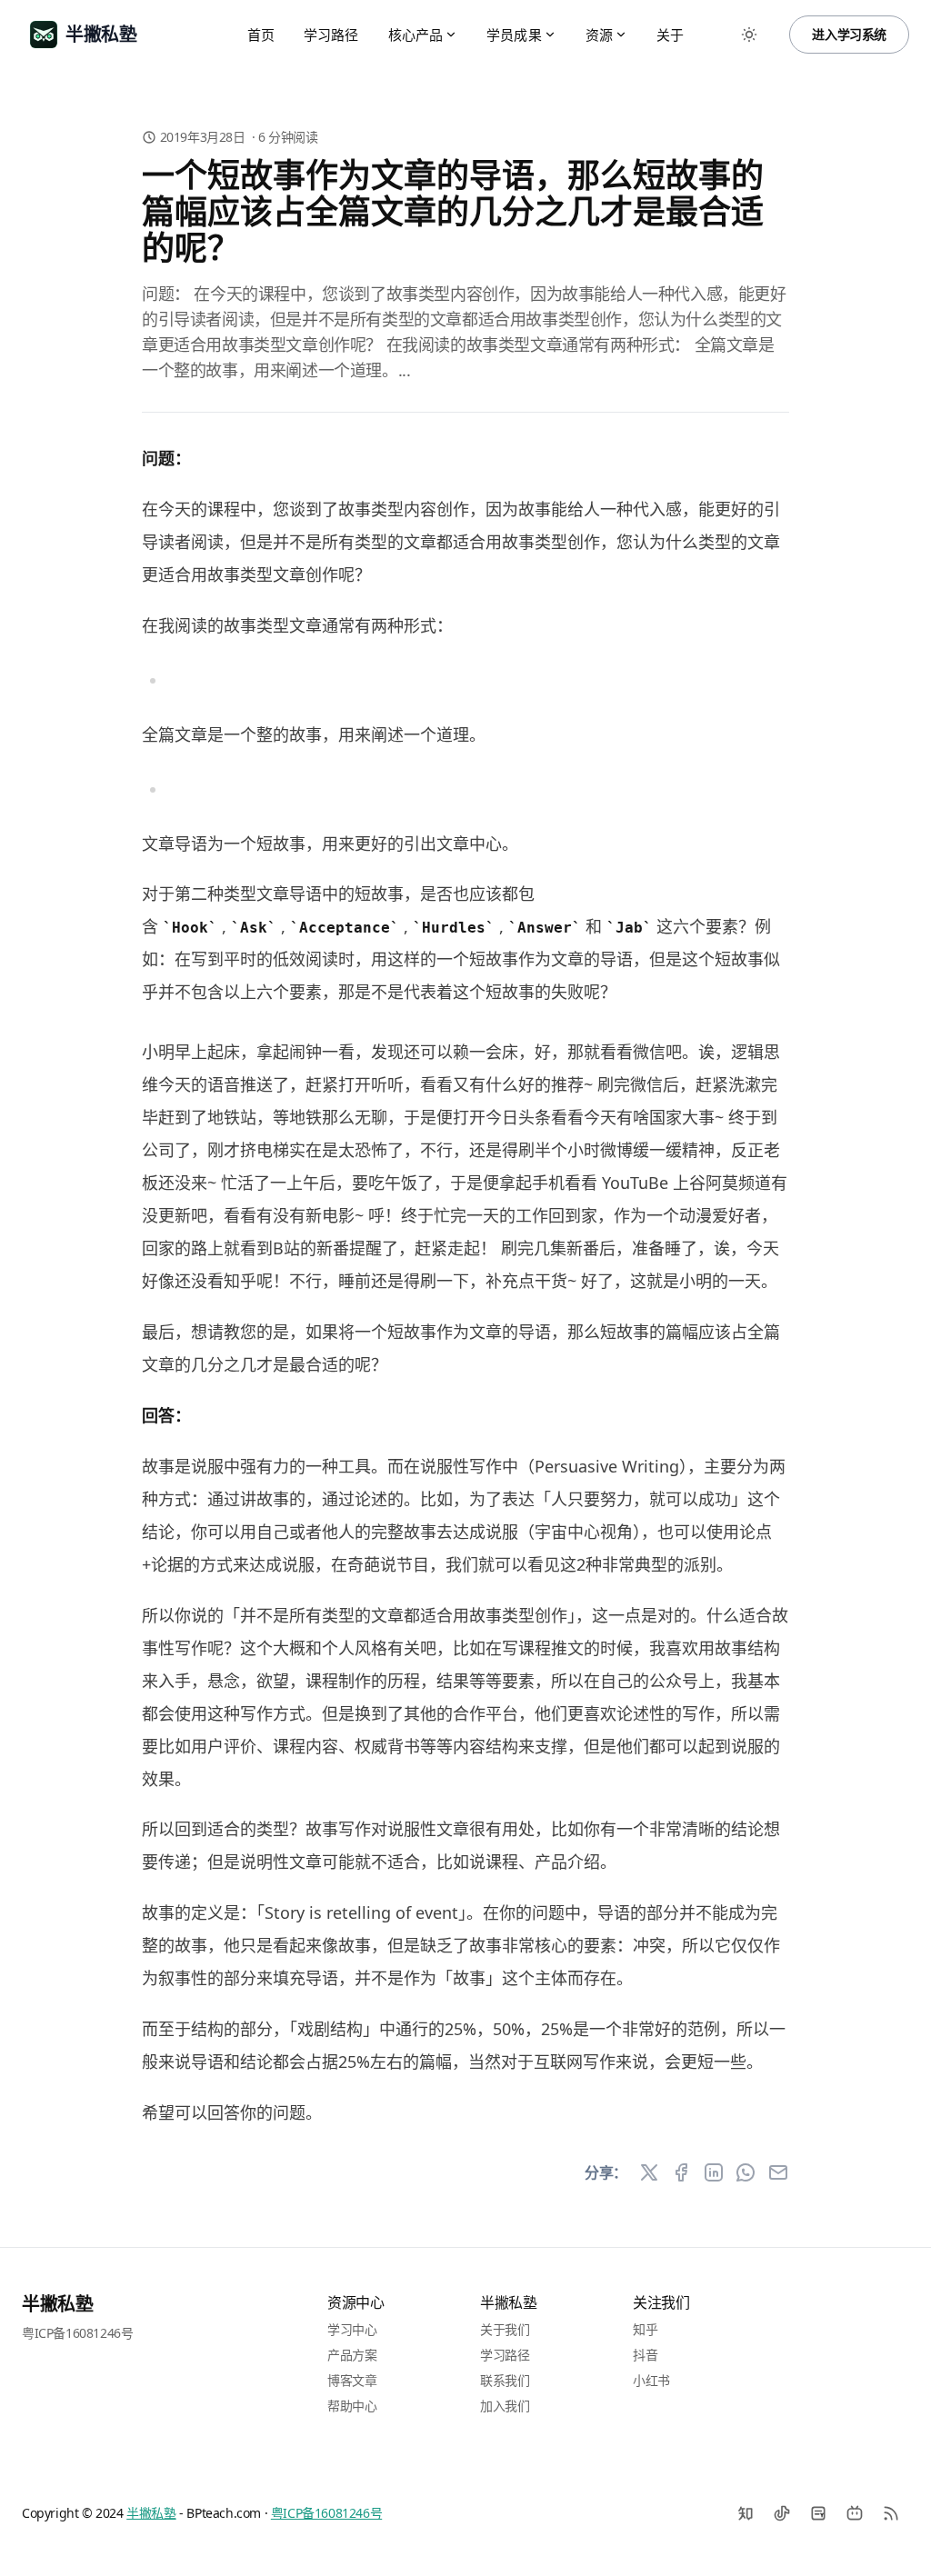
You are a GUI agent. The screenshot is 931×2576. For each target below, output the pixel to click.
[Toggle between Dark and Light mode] (749, 35)
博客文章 (352, 2380)
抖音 (645, 2355)
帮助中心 (352, 2406)
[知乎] (746, 2513)
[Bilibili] (855, 2513)
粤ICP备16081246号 (77, 2333)
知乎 (645, 2329)
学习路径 (331, 35)
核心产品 (416, 35)
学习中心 (352, 2329)
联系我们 (505, 2380)
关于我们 (505, 2329)
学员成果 (514, 35)
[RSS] (891, 2513)
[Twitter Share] (649, 2172)
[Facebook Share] (681, 2172)
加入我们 (505, 2406)
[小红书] (818, 2513)
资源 (599, 35)
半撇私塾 (57, 2304)
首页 (261, 35)
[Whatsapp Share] (746, 2172)
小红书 (651, 2380)
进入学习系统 (849, 34)
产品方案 (352, 2355)
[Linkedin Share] (714, 2172)
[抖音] (782, 2513)
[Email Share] (778, 2172)
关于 (670, 35)
